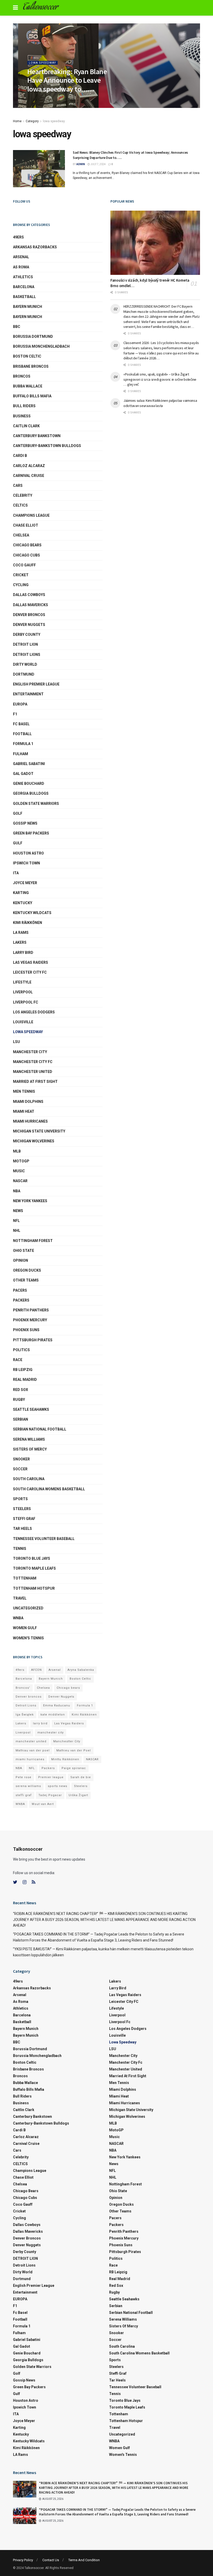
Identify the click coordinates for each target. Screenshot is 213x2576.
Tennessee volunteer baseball (44, 1539)
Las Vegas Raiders (31, 962)
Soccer (20, 1469)
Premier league (51, 1777)
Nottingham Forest (33, 1241)
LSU (16, 1042)
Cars (18, 486)
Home (17, 121)
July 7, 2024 (52, 100)
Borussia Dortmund (33, 336)
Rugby (19, 1400)
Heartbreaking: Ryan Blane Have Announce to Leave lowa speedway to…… (67, 80)
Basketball (24, 297)
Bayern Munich (28, 317)
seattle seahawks (31, 1409)
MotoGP (21, 1161)
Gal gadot (23, 774)
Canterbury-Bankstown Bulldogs (47, 446)
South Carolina (29, 1479)
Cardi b (20, 456)
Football (22, 734)
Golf (18, 813)
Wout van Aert (43, 1804)
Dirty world (25, 664)
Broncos (22, 376)
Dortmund (24, 674)
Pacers (20, 1290)
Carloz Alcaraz (29, 466)
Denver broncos (29, 1697)
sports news (58, 1786)
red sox (21, 1390)
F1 (15, 714)
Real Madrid (25, 1380)
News (18, 1211)
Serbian (21, 1419)
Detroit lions (27, 655)
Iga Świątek (25, 1715)
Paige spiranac (74, 1768)
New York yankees (30, 1201)
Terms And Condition (84, 2560)
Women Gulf (25, 1628)
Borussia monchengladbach (41, 346)
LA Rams (21, 933)
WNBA (18, 1618)
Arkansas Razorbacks (35, 247)
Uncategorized (28, 1608)
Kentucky (23, 903)
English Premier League (36, 684)
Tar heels (22, 1529)
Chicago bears (27, 545)
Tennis (20, 1549)
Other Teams (26, 1280)
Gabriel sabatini (29, 764)
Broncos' (23, 1688)
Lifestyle (22, 982)
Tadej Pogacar (50, 1795)
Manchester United (33, 1072)
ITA (16, 873)
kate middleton (53, 1715)
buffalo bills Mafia (32, 396)
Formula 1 (23, 744)
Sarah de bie (81, 1777)
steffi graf (24, 1795)
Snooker (21, 1459)
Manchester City (30, 1052)
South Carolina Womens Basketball (49, 1489)
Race (18, 1360)
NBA (17, 1191)
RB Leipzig (23, 1370)
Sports (20, 1499)
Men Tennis (24, 1091)
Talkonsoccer (40, 8)
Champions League (31, 515)
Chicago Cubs (26, 555)
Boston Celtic (27, 356)
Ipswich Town (26, 863)
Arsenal (21, 257)
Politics (21, 1350)
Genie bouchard (29, 784)
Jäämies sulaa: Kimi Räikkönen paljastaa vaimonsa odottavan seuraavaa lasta (160, 403)
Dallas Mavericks (31, 605)
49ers (18, 237)
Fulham (21, 754)
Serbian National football (40, 1429)
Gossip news (25, 823)
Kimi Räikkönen (28, 923)
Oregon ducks (27, 1270)
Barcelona (24, 287)
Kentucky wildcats (32, 913)
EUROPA (20, 704)
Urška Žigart (78, 1795)
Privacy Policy (23, 2560)
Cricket (21, 575)
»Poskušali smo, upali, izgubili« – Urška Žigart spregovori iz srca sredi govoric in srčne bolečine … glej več (160, 379)
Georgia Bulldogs (31, 793)
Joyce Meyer (25, 883)
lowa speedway (42, 63)
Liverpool (23, 992)
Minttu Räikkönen (65, 1759)
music (19, 1171)
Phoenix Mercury (30, 1320)
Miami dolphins (28, 1102)
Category (32, 121)
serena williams (29, 1439)
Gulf (18, 843)
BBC (17, 327)
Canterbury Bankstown (37, 436)
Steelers (22, 1509)
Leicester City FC (30, 972)
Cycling (21, 585)
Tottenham (25, 1578)
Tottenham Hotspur (34, 1588)
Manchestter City (67, 1741)
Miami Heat (24, 1111)
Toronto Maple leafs (34, 1568)
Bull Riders (24, 406)
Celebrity (23, 495)
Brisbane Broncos (31, 366)
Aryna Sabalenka (81, 1670)
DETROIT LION (25, 644)
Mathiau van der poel (33, 1750)
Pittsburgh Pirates (33, 1340)
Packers (21, 1300)
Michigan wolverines (34, 1141)
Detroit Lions (26, 1706)
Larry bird (23, 953)
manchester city (51, 1733)
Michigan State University (39, 1131)
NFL (16, 1221)
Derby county (27, 635)
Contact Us (51, 2560)
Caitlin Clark (26, 426)
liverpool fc (26, 1002)
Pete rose (24, 1777)
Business (22, 416)
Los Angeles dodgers (34, 1012)
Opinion (21, 1260)
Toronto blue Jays (32, 1558)
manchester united (31, 1741)
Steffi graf (24, 1519)
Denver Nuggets (29, 625)
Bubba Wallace (28, 386)
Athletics (23, 277)
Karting (21, 893)
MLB (17, 1151)
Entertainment (28, 694)
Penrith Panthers (31, 1310)
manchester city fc (33, 1062)
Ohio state (24, 1251)
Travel (20, 1598)
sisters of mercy (30, 1449)
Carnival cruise (29, 476)
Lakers (20, 942)
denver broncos (29, 615)
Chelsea (21, 535)
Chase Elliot (26, 525)
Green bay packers (31, 833)
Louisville (23, 1022)
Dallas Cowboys (29, 595)
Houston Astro (28, 853)
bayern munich (28, 307)
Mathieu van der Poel (74, 1750)
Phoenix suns (26, 1330)
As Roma (21, 267)
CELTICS (20, 505)
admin (35, 100)
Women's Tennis (28, 1638)
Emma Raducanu (57, 1706)
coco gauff (24, 565)
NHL (17, 1231)
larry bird (40, 1723)
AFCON (36, 1670)
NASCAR (20, 1181)
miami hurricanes (30, 1121)
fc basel (21, 724)
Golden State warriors (36, 804)
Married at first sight (35, 1082)
